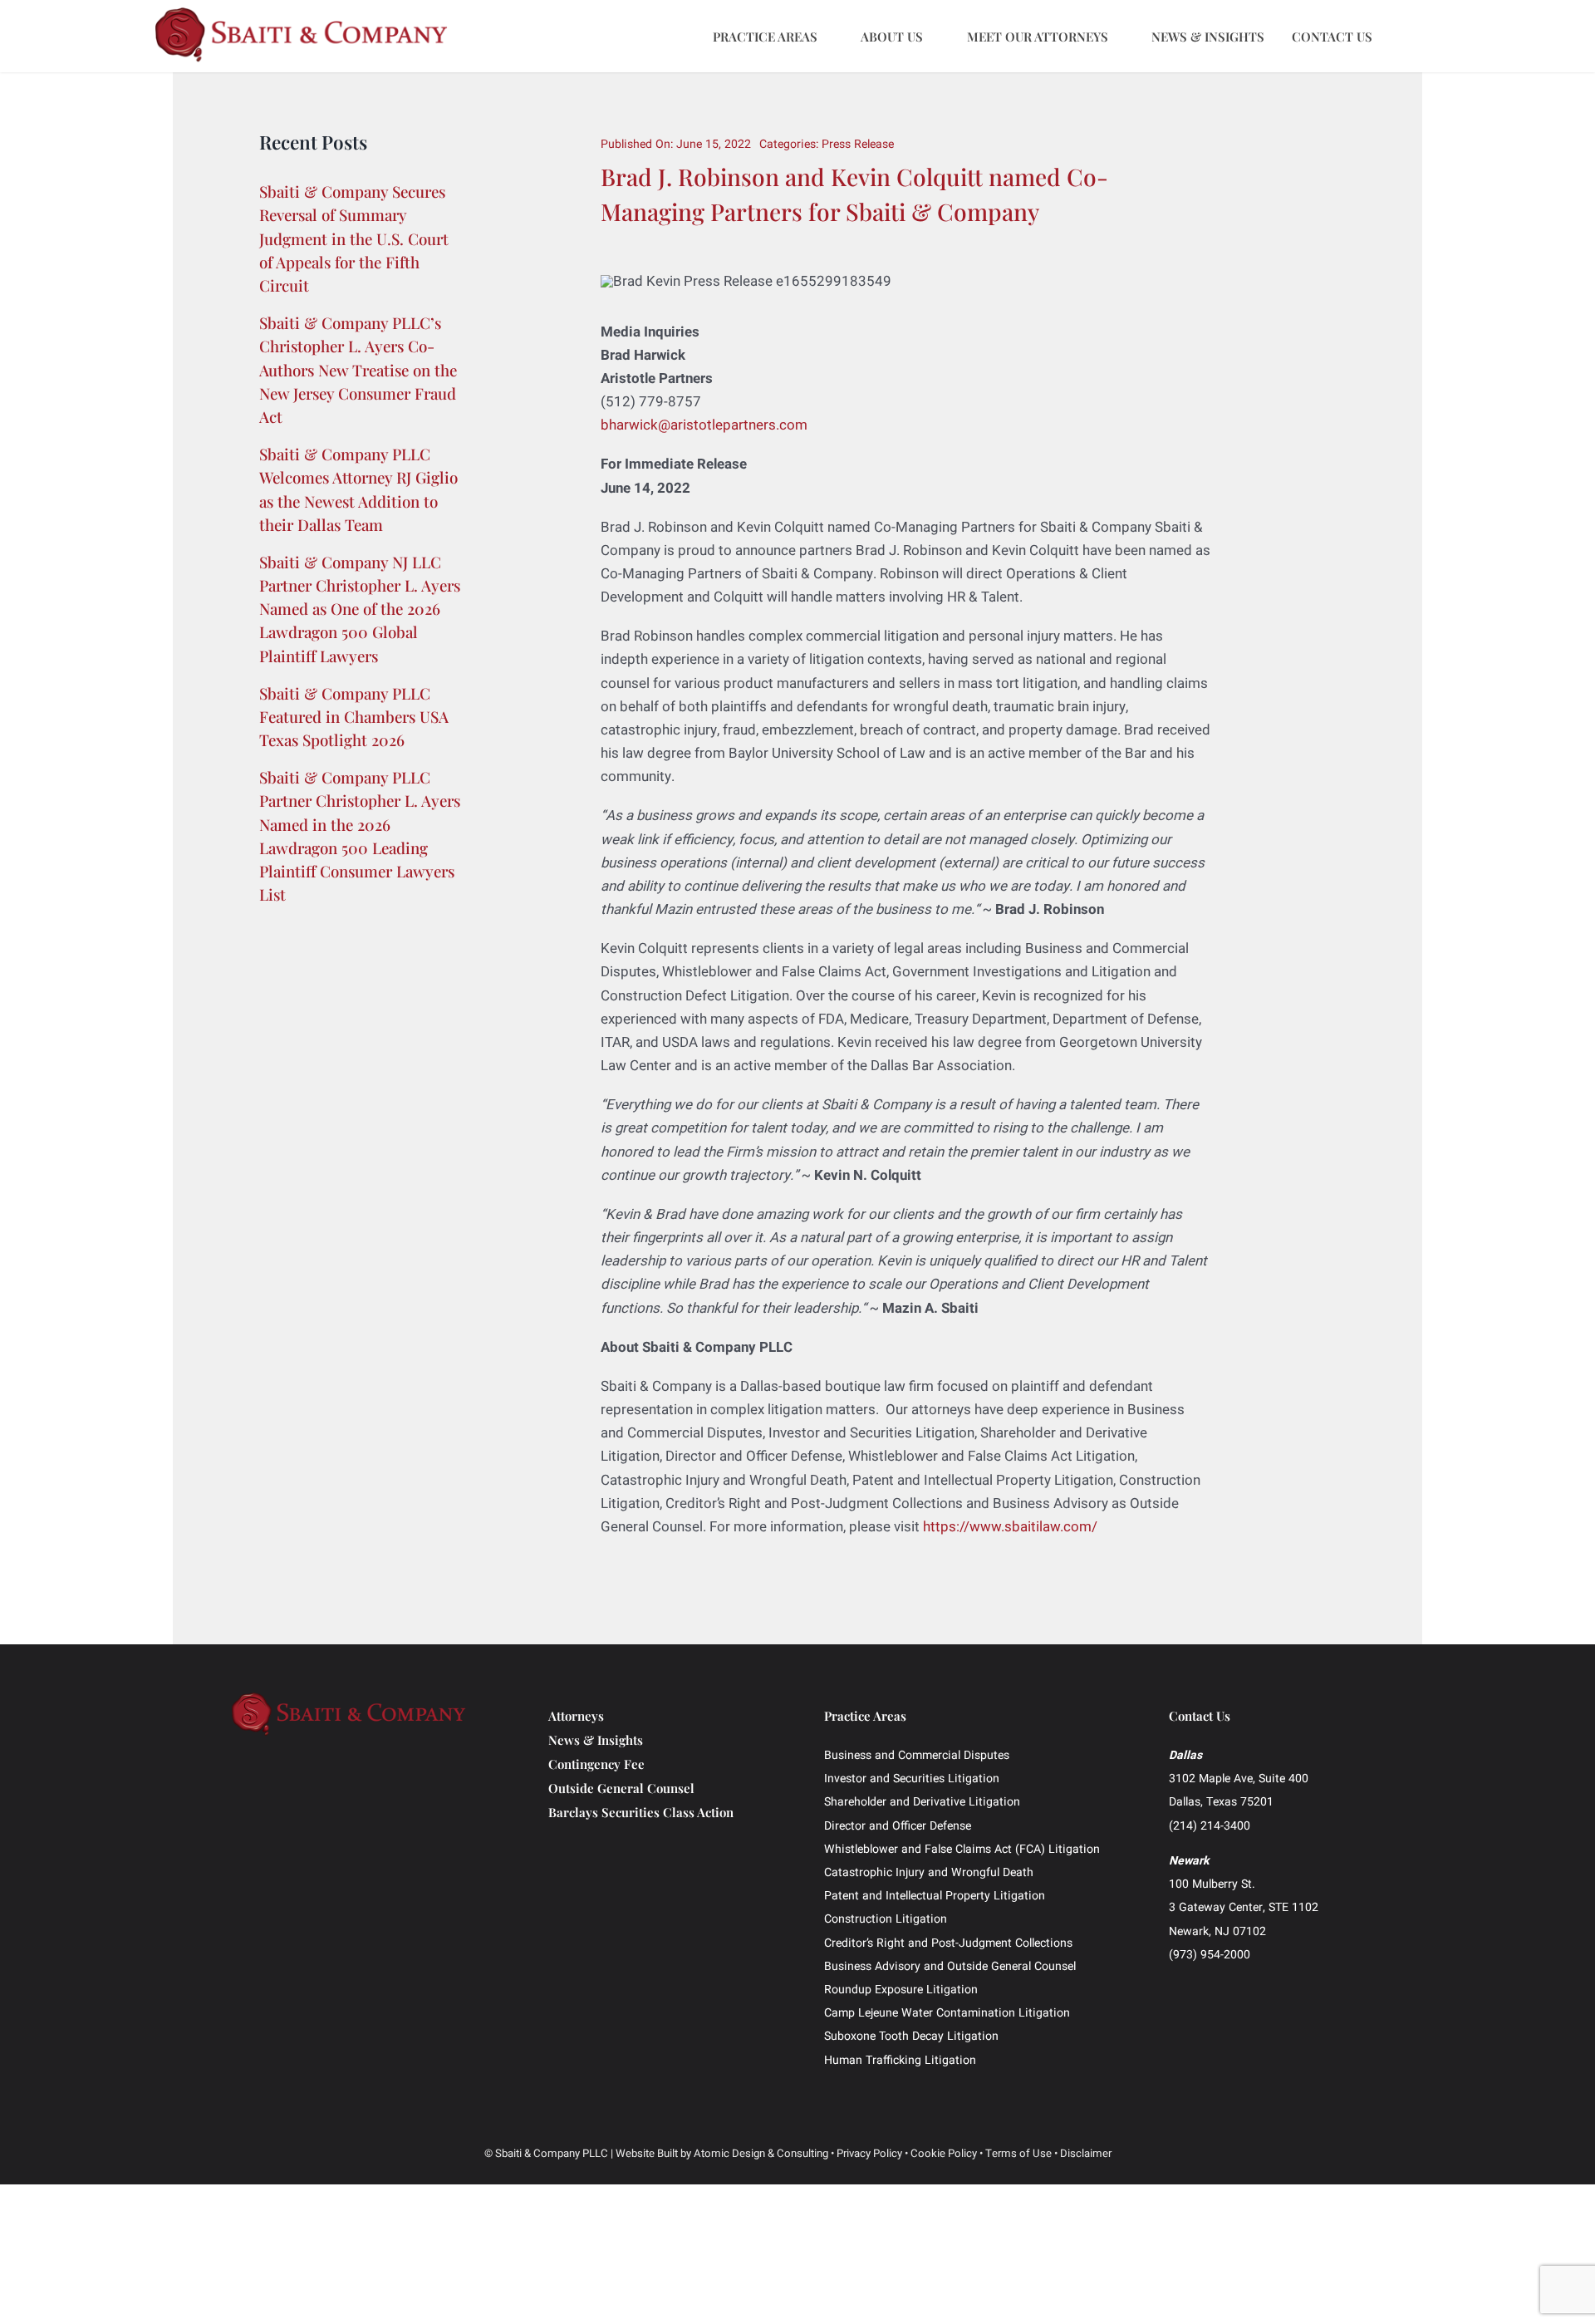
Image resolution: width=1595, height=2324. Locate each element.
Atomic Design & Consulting (761, 2154)
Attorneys (576, 1716)
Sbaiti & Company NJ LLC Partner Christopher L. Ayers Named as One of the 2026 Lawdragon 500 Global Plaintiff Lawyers (360, 609)
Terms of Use (1018, 2154)
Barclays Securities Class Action (641, 1812)
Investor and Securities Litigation (912, 1779)
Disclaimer (1086, 2154)
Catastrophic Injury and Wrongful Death (929, 1872)
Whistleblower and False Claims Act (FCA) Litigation (962, 1849)
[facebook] (1174, 1985)
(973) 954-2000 (1210, 1955)
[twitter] (1200, 1985)
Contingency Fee (596, 1764)
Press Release (858, 144)
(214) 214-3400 (1210, 1826)
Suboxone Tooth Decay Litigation (911, 2036)
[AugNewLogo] (302, 14)
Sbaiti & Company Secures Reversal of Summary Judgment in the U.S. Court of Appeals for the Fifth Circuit (354, 238)
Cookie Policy (944, 2154)
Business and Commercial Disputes (917, 1755)
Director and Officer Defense (898, 1826)
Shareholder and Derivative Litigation (922, 1802)
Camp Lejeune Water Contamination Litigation (947, 2013)
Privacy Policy (869, 2154)
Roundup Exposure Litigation (901, 1990)
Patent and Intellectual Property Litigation (935, 1896)
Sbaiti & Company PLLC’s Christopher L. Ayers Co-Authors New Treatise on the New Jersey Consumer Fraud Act (358, 370)
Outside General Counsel (621, 1788)
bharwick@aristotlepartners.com (704, 425)
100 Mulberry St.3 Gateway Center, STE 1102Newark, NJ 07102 (1244, 1907)
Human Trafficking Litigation (900, 2060)
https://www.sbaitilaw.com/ (1010, 1527)
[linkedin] (1225, 1985)
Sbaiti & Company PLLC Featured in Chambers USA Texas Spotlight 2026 (354, 717)
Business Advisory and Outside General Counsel (950, 1966)
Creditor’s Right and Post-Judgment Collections (948, 1943)
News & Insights (596, 1740)
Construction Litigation (886, 1919)
